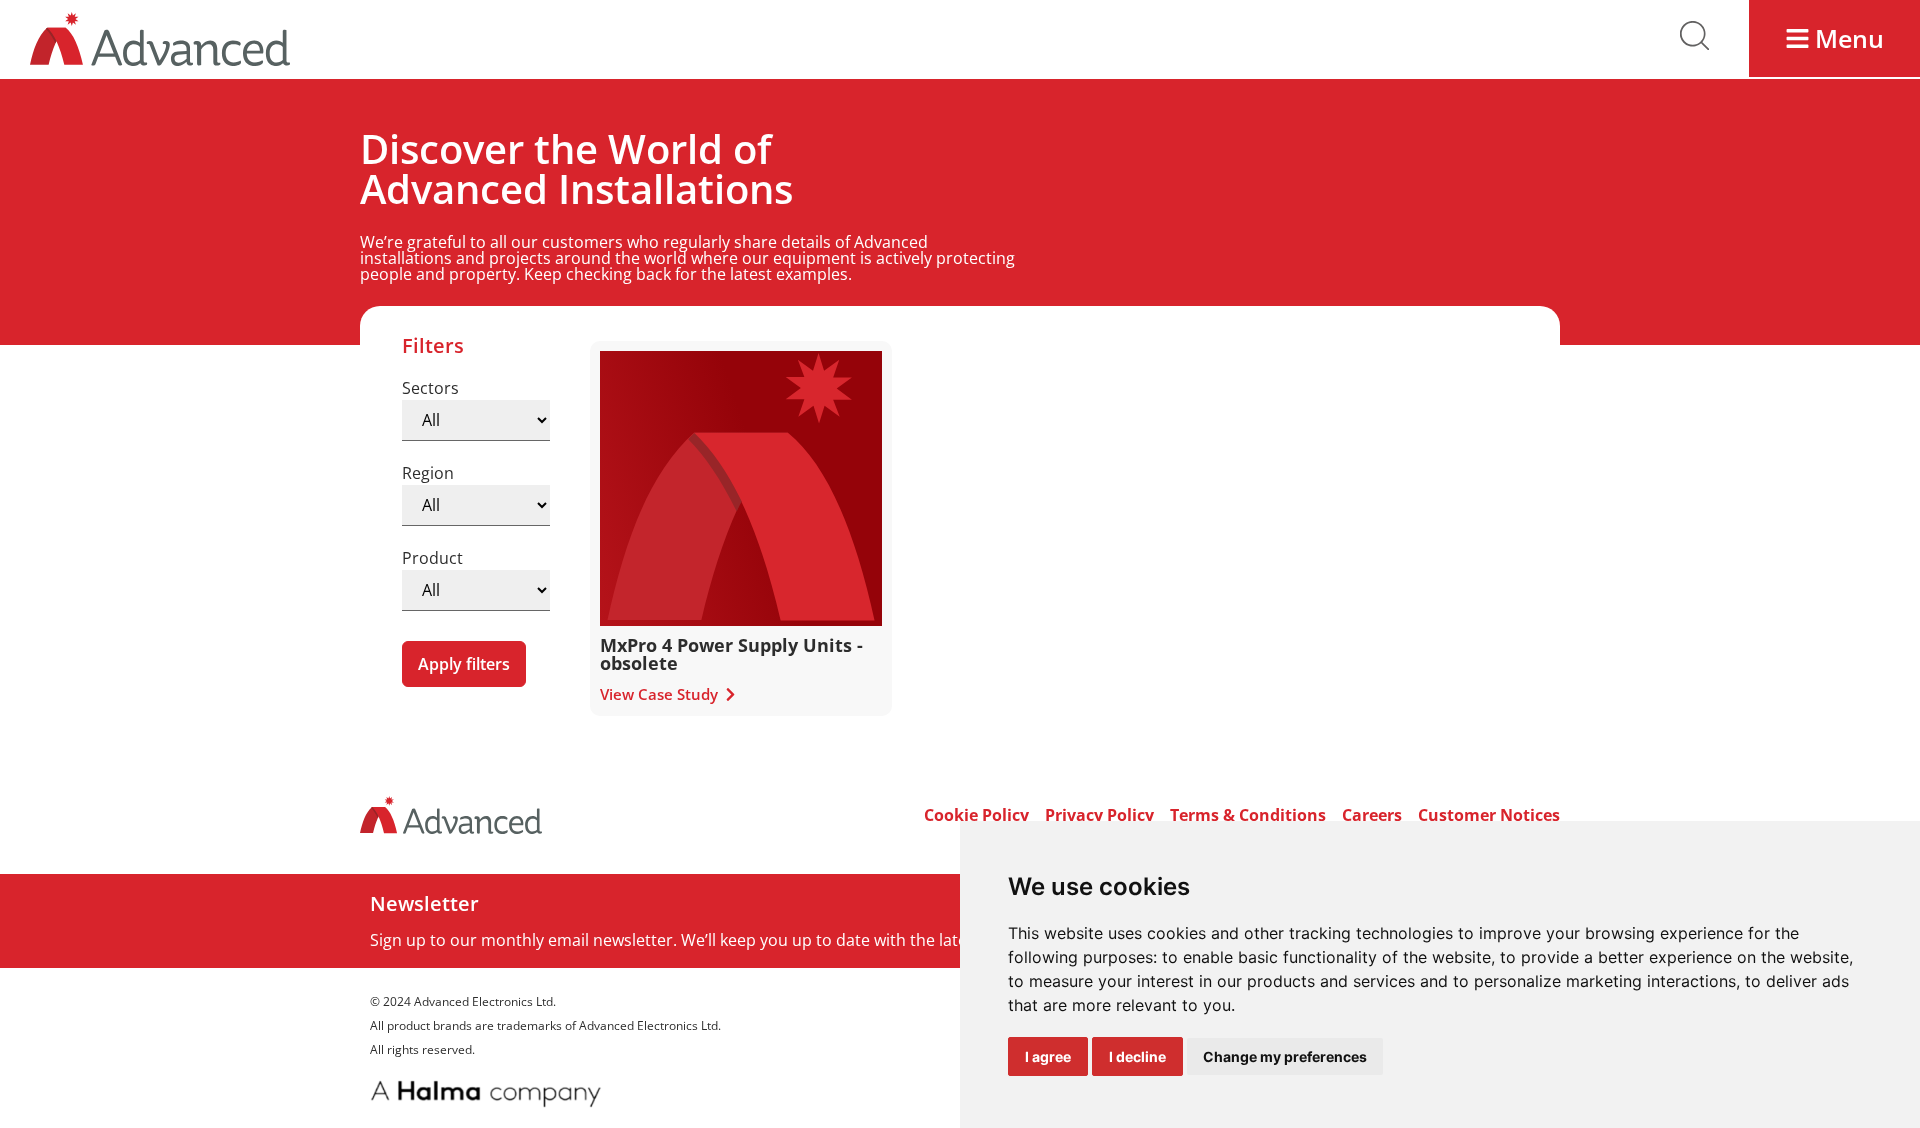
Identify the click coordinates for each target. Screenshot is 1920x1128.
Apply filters (464, 664)
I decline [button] (1137, 1056)
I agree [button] (1048, 1056)
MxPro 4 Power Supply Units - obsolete (731, 654)
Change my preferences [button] (1285, 1056)
